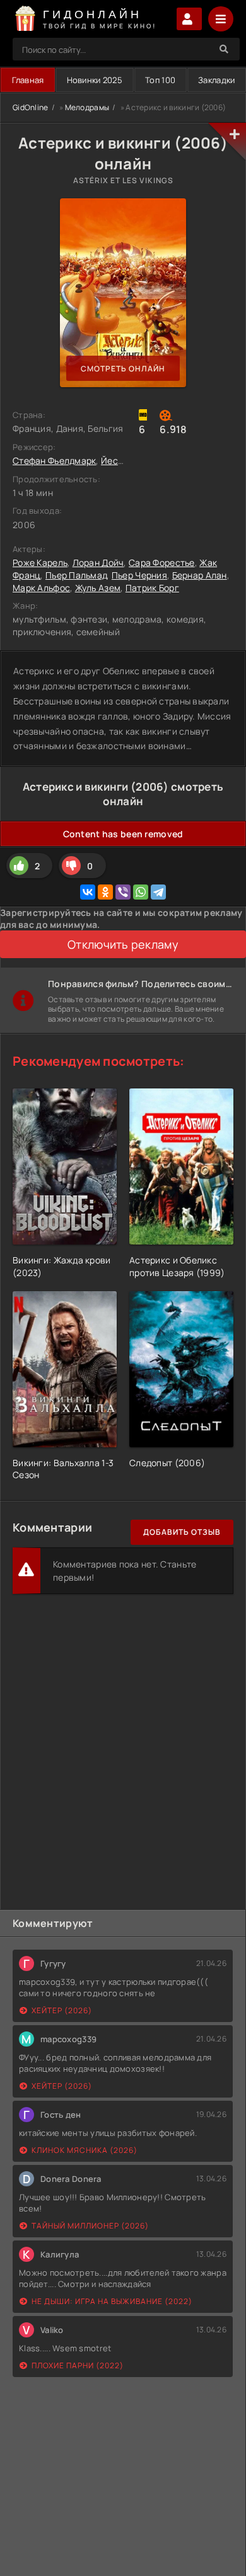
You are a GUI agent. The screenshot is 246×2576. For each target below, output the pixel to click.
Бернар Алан (200, 575)
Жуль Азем (98, 588)
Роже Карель (40, 562)
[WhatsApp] (141, 892)
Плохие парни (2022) (78, 2365)
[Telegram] (158, 892)
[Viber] (123, 892)
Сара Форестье (162, 562)
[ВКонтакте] (88, 892)
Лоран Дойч (98, 562)
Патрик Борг (152, 588)
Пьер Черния (139, 575)
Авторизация (189, 19)
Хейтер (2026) (62, 2010)
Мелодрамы (87, 107)
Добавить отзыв (182, 1532)
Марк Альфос (41, 588)
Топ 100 (160, 80)
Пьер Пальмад (76, 575)
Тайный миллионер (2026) (90, 2226)
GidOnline (31, 107)
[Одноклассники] (105, 892)
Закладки (216, 80)
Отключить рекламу (123, 944)
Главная (28, 80)
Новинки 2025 (95, 80)
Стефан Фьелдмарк (54, 460)
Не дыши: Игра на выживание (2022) (112, 2301)
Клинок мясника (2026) (85, 2150)
